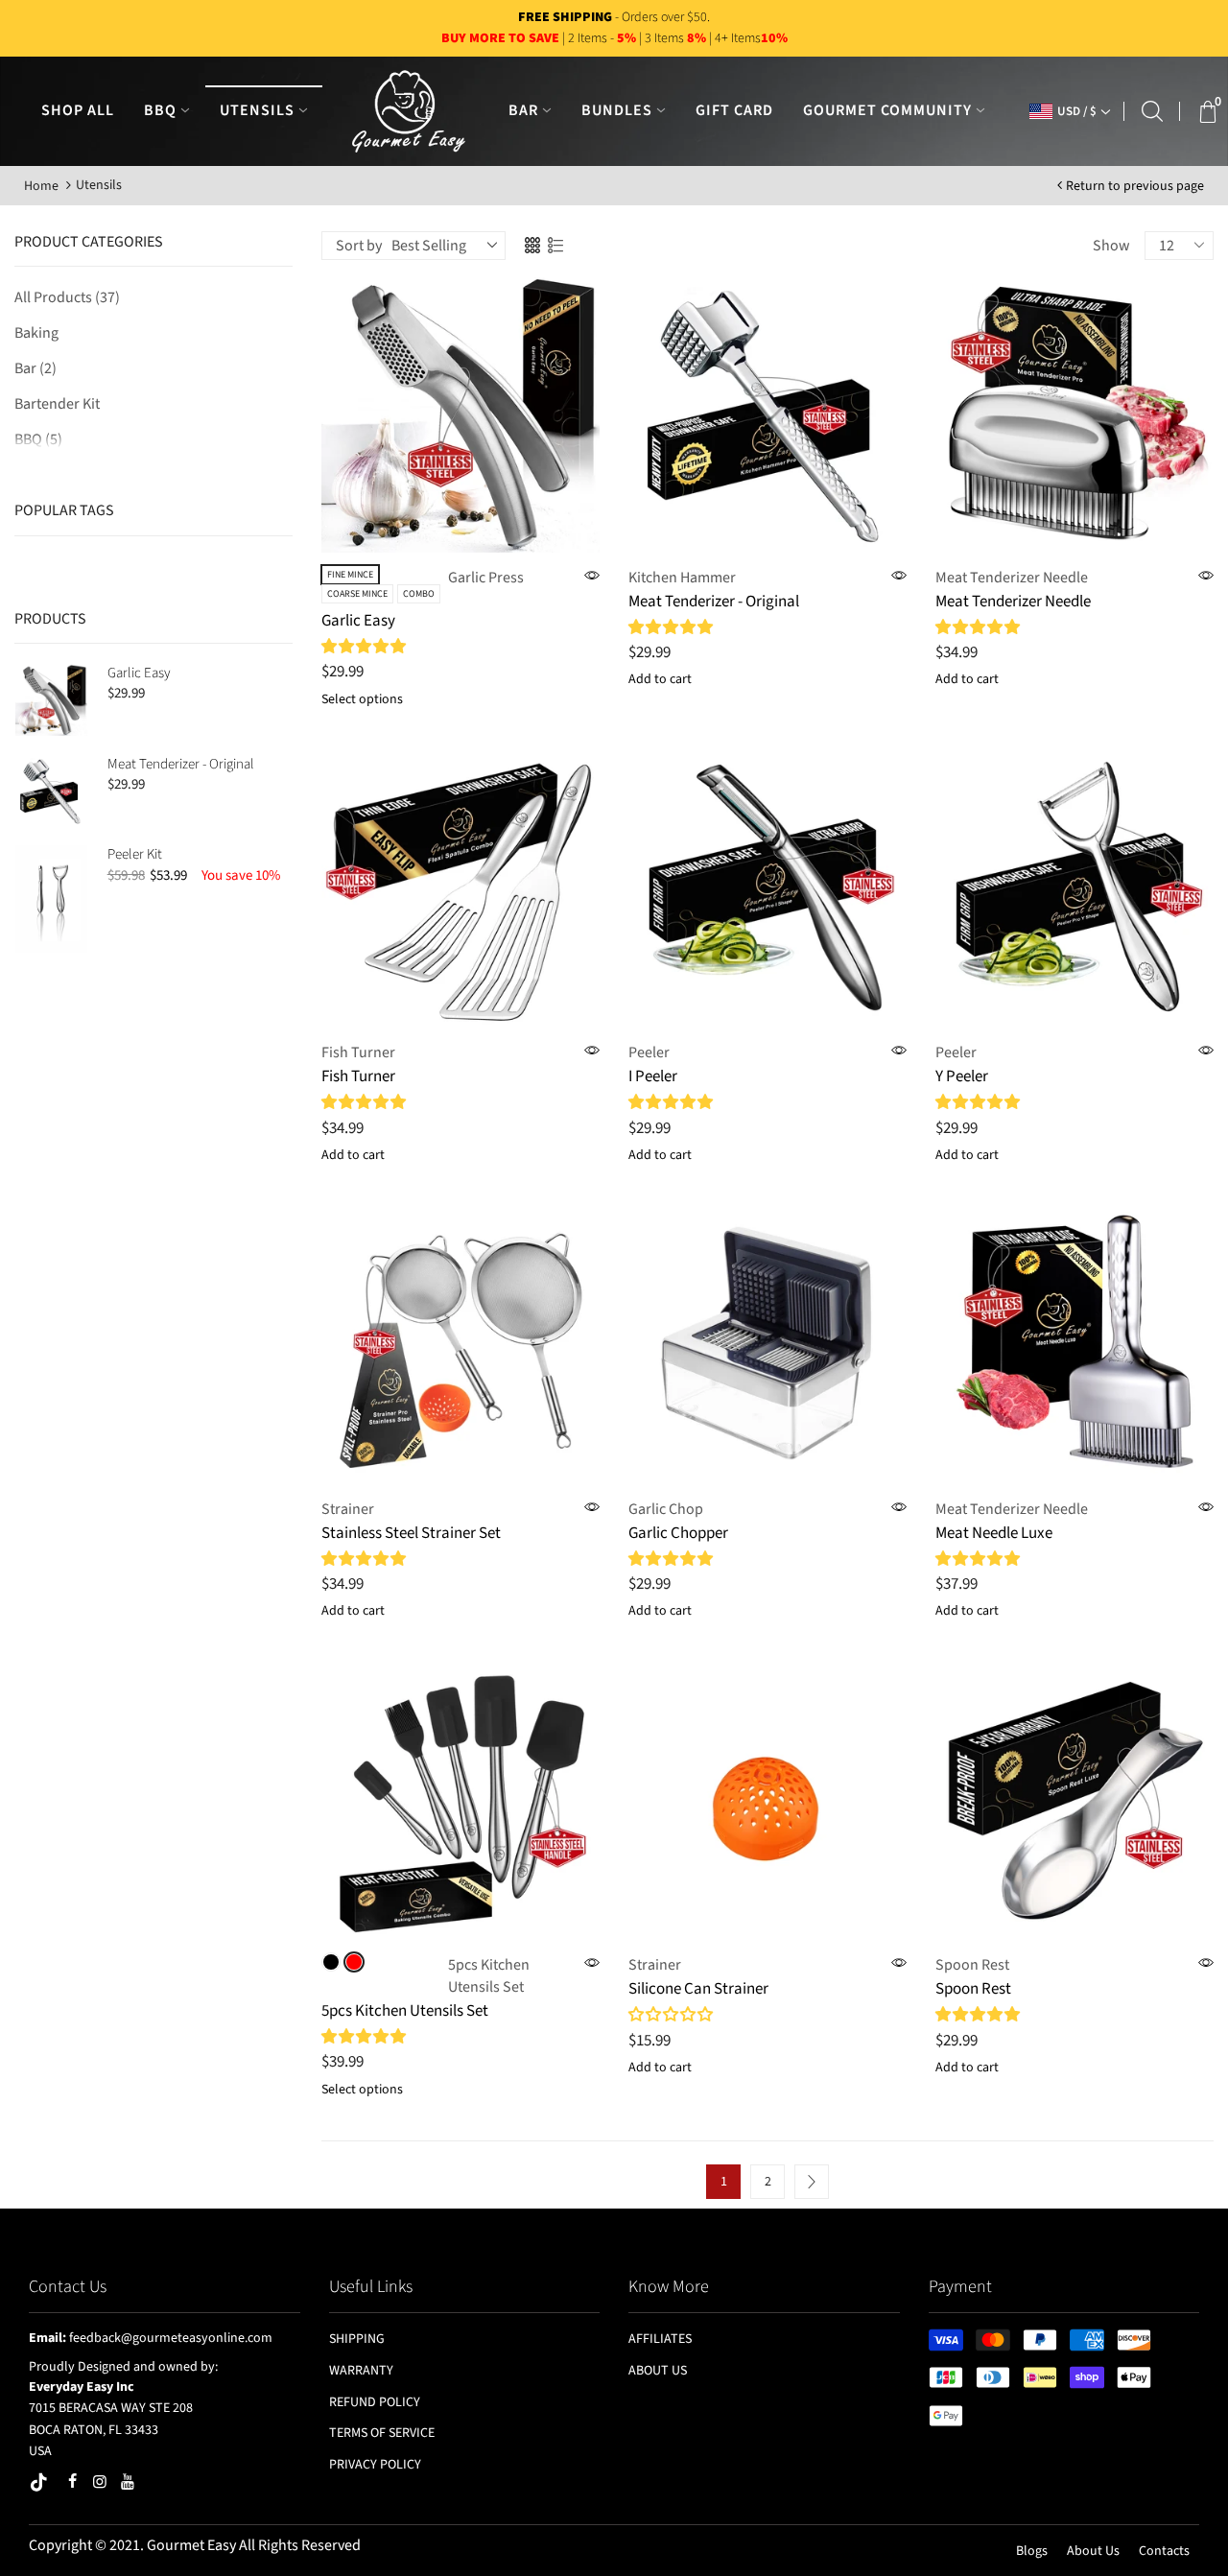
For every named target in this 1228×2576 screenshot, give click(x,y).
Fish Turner (358, 1052)
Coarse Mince (357, 594)
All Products (67, 297)
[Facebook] (72, 2481)
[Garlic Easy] (51, 700)
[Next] (812, 2182)
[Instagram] (100, 2481)
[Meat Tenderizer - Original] (51, 791)
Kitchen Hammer (682, 578)
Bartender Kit (57, 404)
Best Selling (429, 246)
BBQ (38, 439)
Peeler (649, 1052)
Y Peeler (962, 1076)
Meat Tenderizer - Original (181, 764)
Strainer (348, 1509)
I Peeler (653, 1076)
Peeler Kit (135, 854)
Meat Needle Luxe (994, 1533)
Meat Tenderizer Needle (1012, 578)
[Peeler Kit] (51, 899)
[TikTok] (40, 2484)
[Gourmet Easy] (409, 110)
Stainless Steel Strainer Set (411, 1533)
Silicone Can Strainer (698, 1989)
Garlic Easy (139, 673)
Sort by (359, 246)
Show (1111, 246)
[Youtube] (128, 2481)
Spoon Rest (972, 1965)
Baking (36, 333)
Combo (419, 594)
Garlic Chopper (678, 1533)
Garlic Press (486, 578)
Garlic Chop (666, 1509)
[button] (365, 647)
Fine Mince (350, 575)
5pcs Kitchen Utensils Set (489, 1976)
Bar (35, 368)
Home (41, 186)
